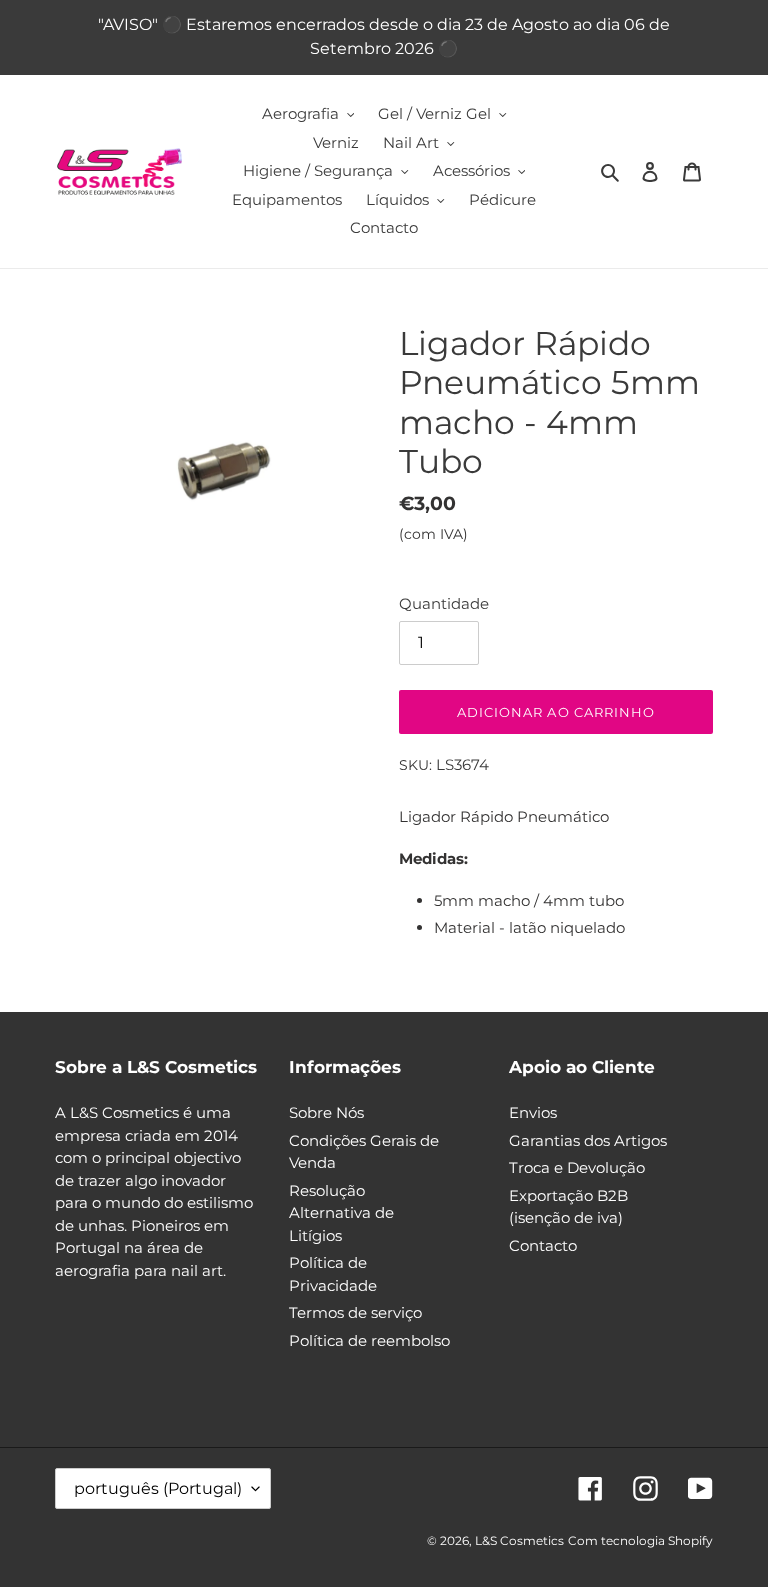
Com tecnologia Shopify (640, 1540)
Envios (533, 1112)
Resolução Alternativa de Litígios (341, 1213)
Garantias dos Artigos (588, 1140)
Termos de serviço (355, 1312)
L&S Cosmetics (519, 1540)
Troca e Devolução (577, 1167)
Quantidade (444, 603)
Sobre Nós (326, 1112)
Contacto (543, 1245)
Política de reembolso (369, 1340)
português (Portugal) (158, 1488)
